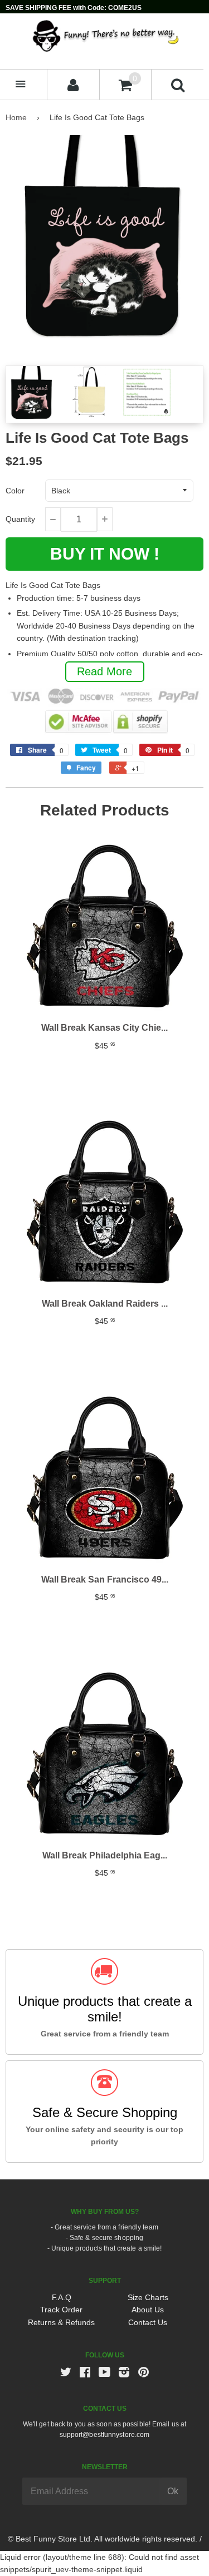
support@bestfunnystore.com (105, 2435)
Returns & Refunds (61, 2322)
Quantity (20, 519)
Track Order (61, 2310)
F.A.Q (62, 2297)
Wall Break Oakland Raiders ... (105, 1304)
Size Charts (148, 2297)
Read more (104, 671)
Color (15, 491)
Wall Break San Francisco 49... (105, 1579)
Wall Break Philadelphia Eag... (105, 1855)
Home (16, 117)
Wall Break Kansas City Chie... (104, 1028)
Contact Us (148, 2322)
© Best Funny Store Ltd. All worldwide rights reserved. (103, 2539)
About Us (148, 2310)
